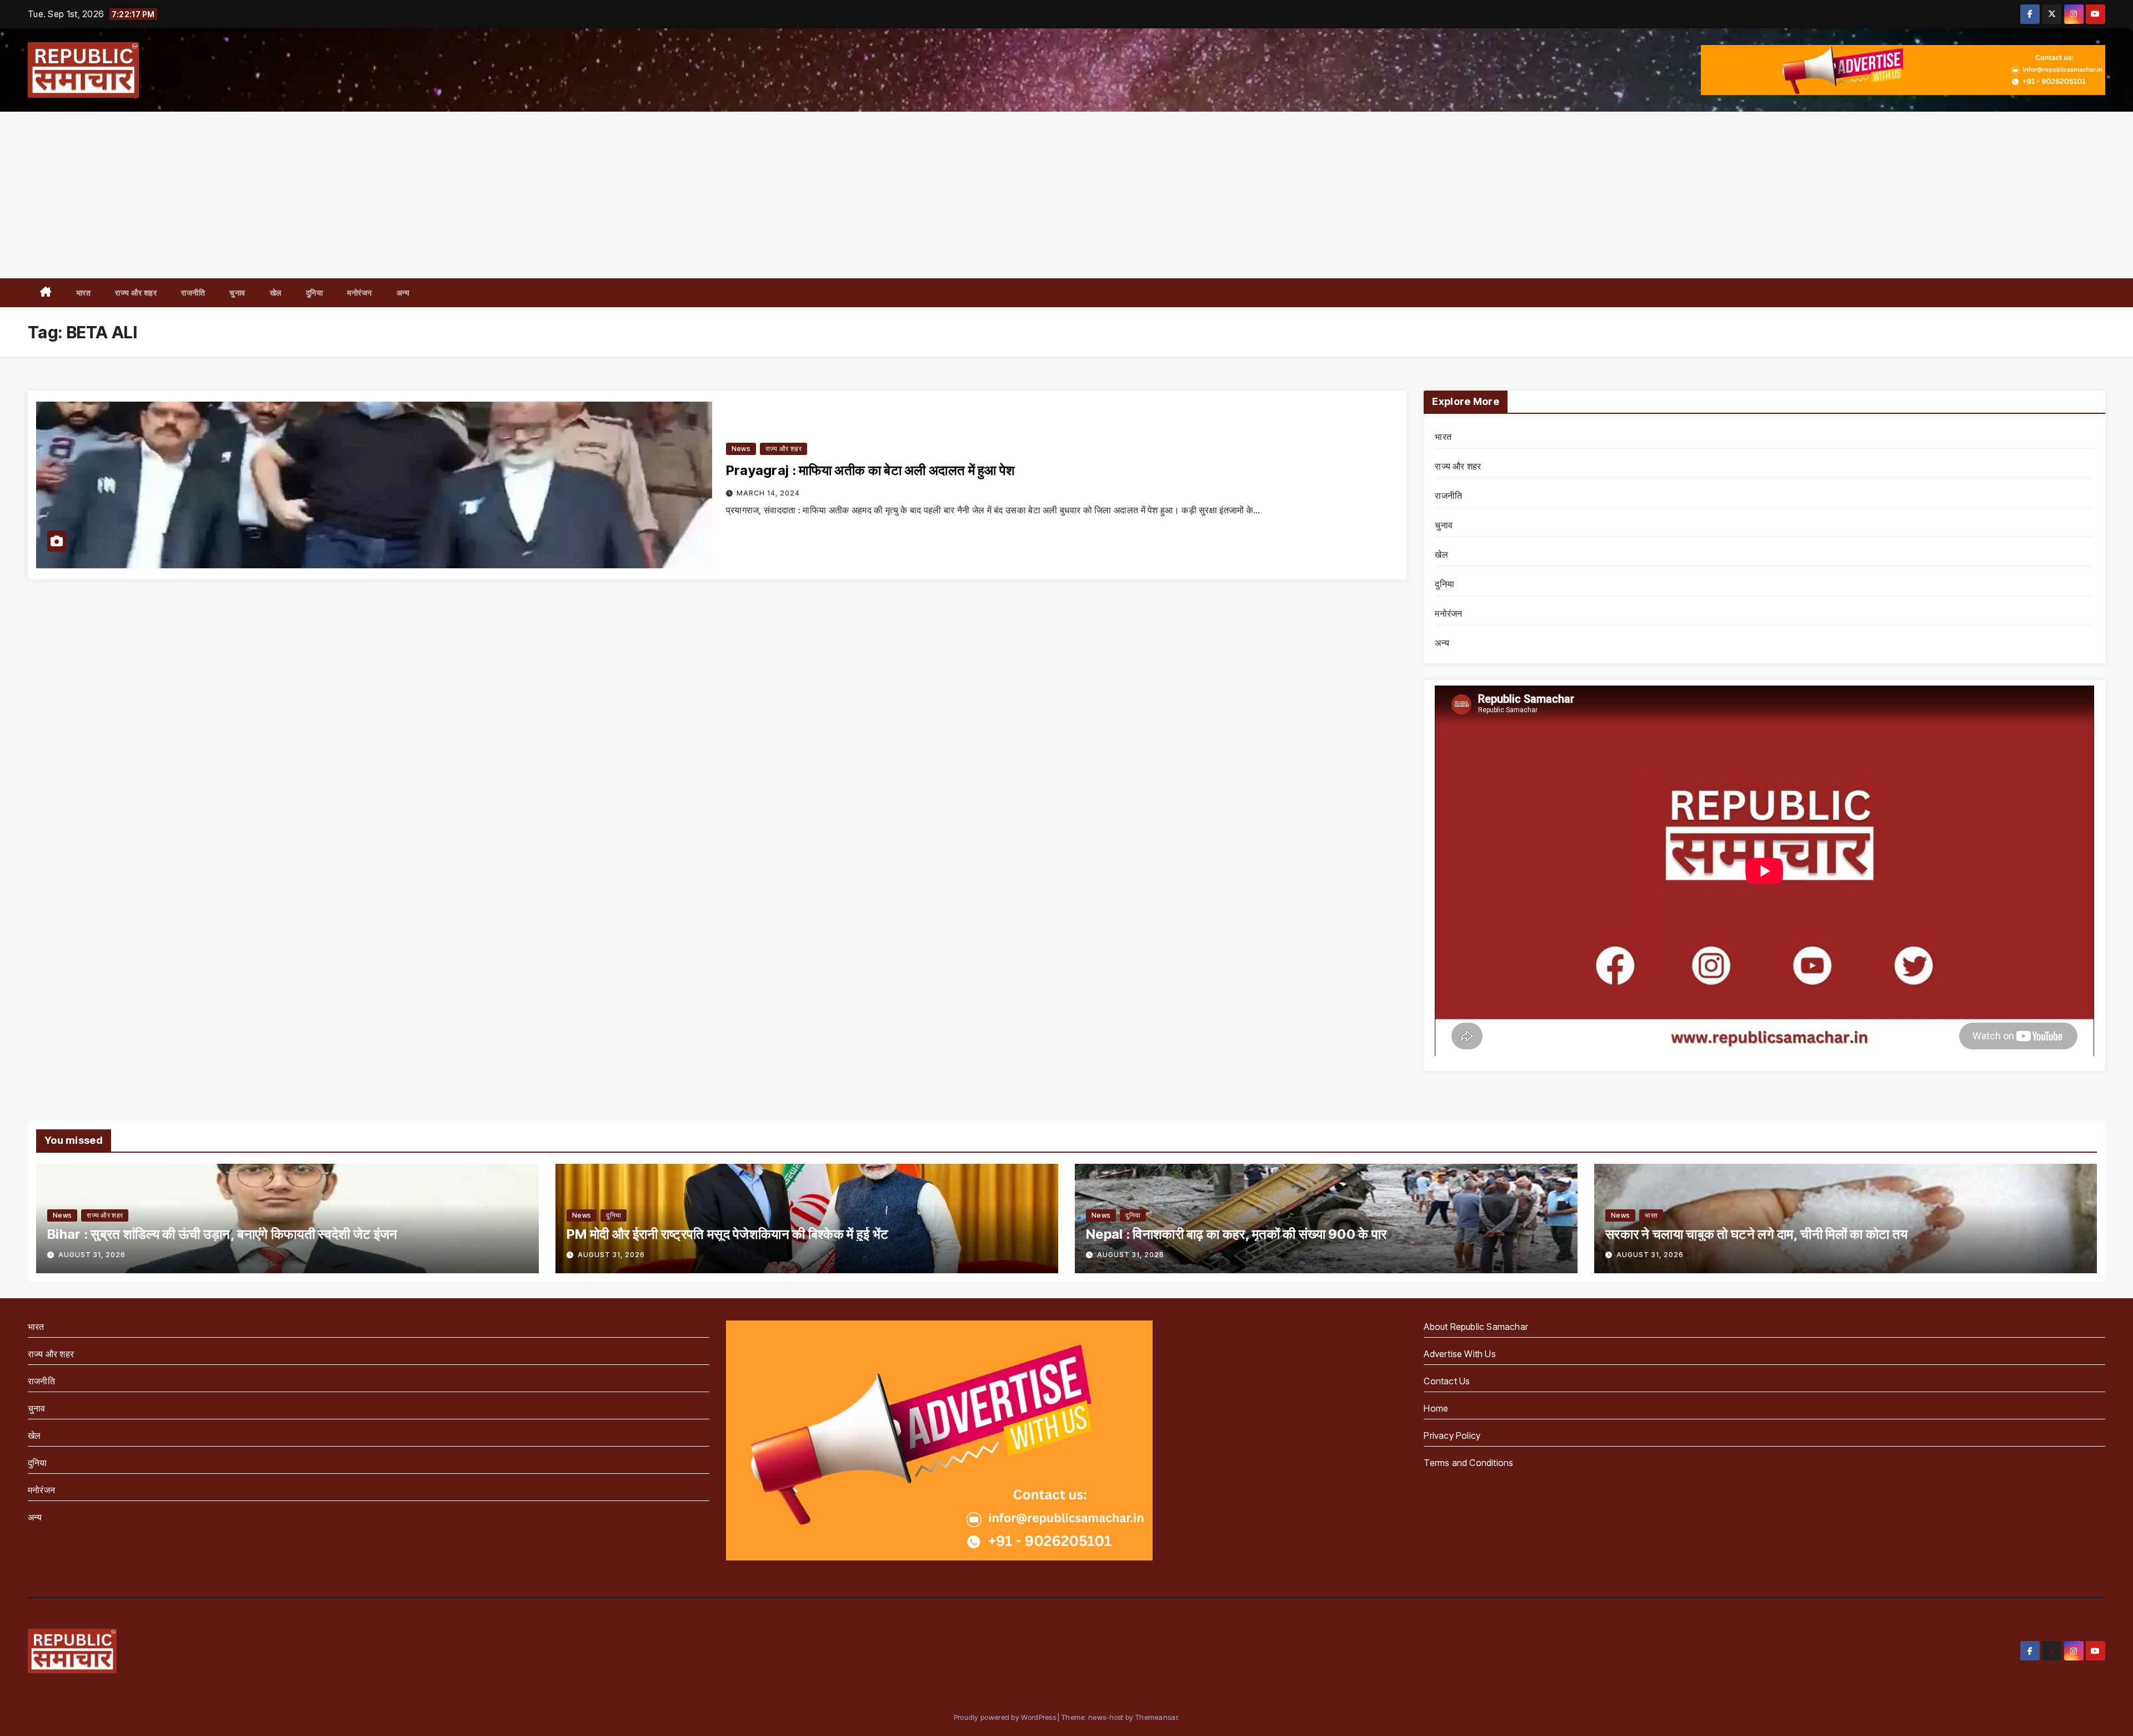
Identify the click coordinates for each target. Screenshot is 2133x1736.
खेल (276, 292)
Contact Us (1447, 1381)
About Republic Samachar (1476, 1327)
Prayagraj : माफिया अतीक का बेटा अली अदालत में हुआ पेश (871, 470)
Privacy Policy (1452, 1435)
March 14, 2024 (768, 493)
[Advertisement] (1066, 195)
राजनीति (193, 292)
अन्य (403, 292)
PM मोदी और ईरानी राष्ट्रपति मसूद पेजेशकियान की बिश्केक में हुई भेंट (728, 1234)
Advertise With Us (1459, 1354)
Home (1436, 1408)
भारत (84, 292)
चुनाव (237, 292)
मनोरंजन (360, 292)
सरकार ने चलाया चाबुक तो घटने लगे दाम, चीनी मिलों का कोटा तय (1756, 1234)
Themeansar (1156, 1717)
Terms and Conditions (1468, 1463)
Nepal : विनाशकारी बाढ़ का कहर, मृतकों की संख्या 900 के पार (1236, 1234)
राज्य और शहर (136, 292)
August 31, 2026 (92, 1255)
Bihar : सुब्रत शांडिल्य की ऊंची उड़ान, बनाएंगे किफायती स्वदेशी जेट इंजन (222, 1234)
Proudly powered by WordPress (1006, 1717)
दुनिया (315, 292)
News (741, 449)
